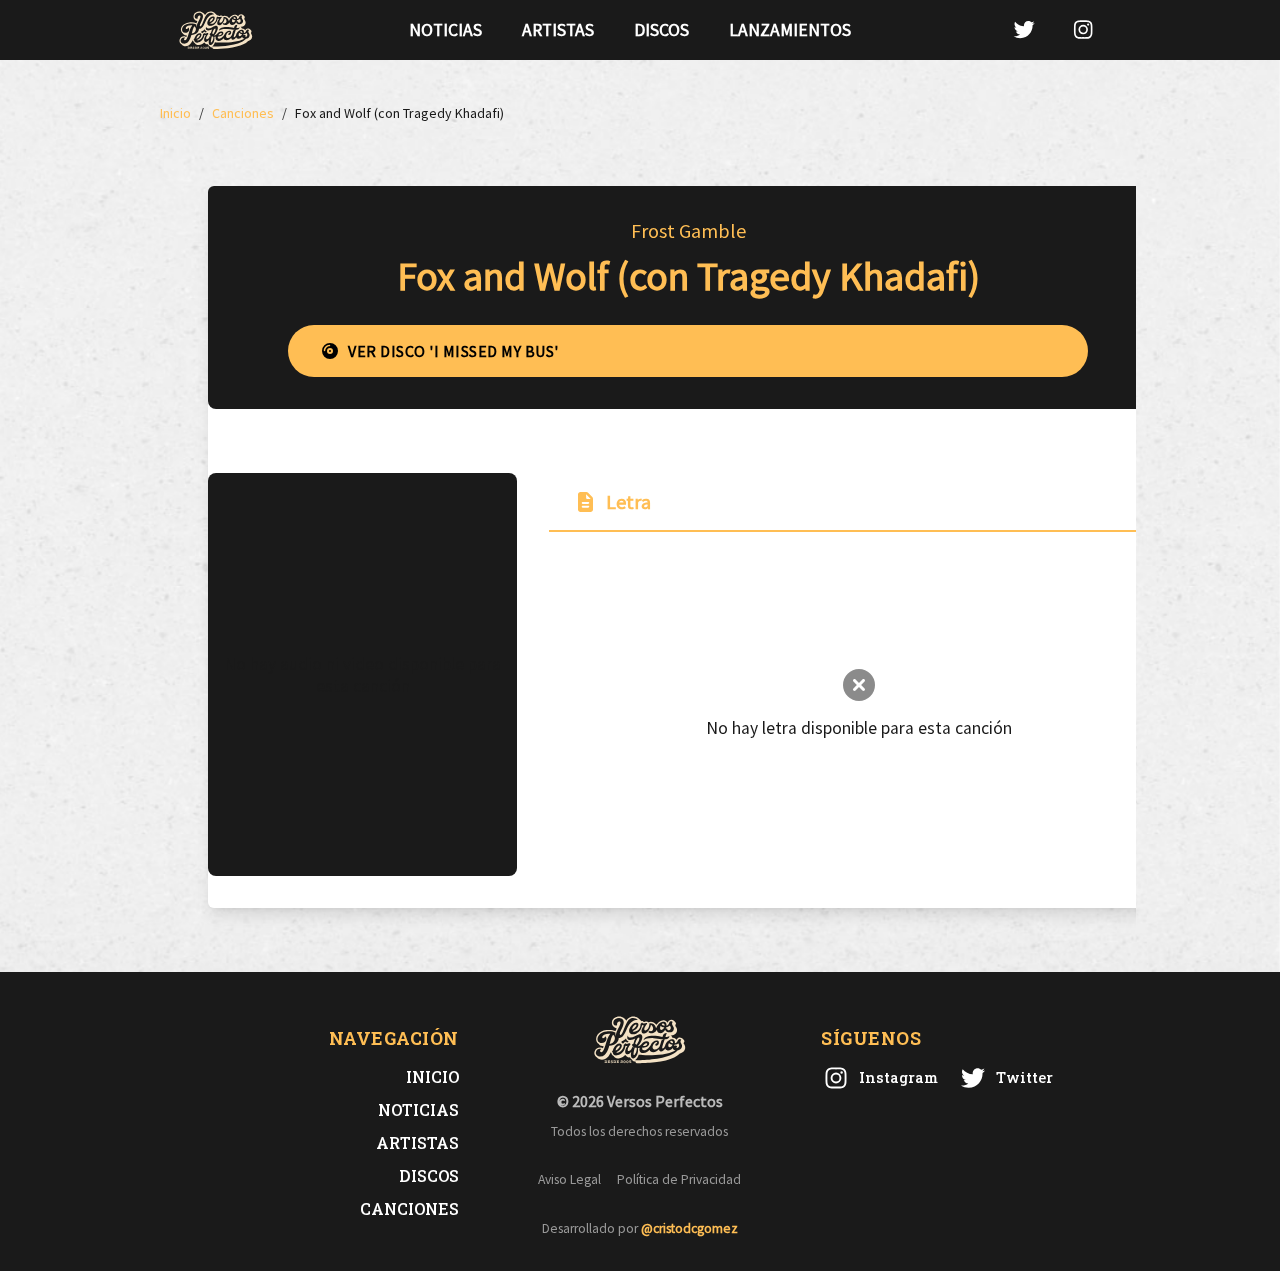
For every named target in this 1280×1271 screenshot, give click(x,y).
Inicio (432, 1076)
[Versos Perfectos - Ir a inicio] (216, 30)
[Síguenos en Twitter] (1024, 29)
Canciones (409, 1208)
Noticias (445, 30)
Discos (661, 30)
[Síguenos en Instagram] (1083, 29)
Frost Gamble (688, 230)
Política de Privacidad (679, 1179)
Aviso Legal (569, 1179)
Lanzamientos (790, 30)
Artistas (558, 30)
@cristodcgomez (689, 1228)
